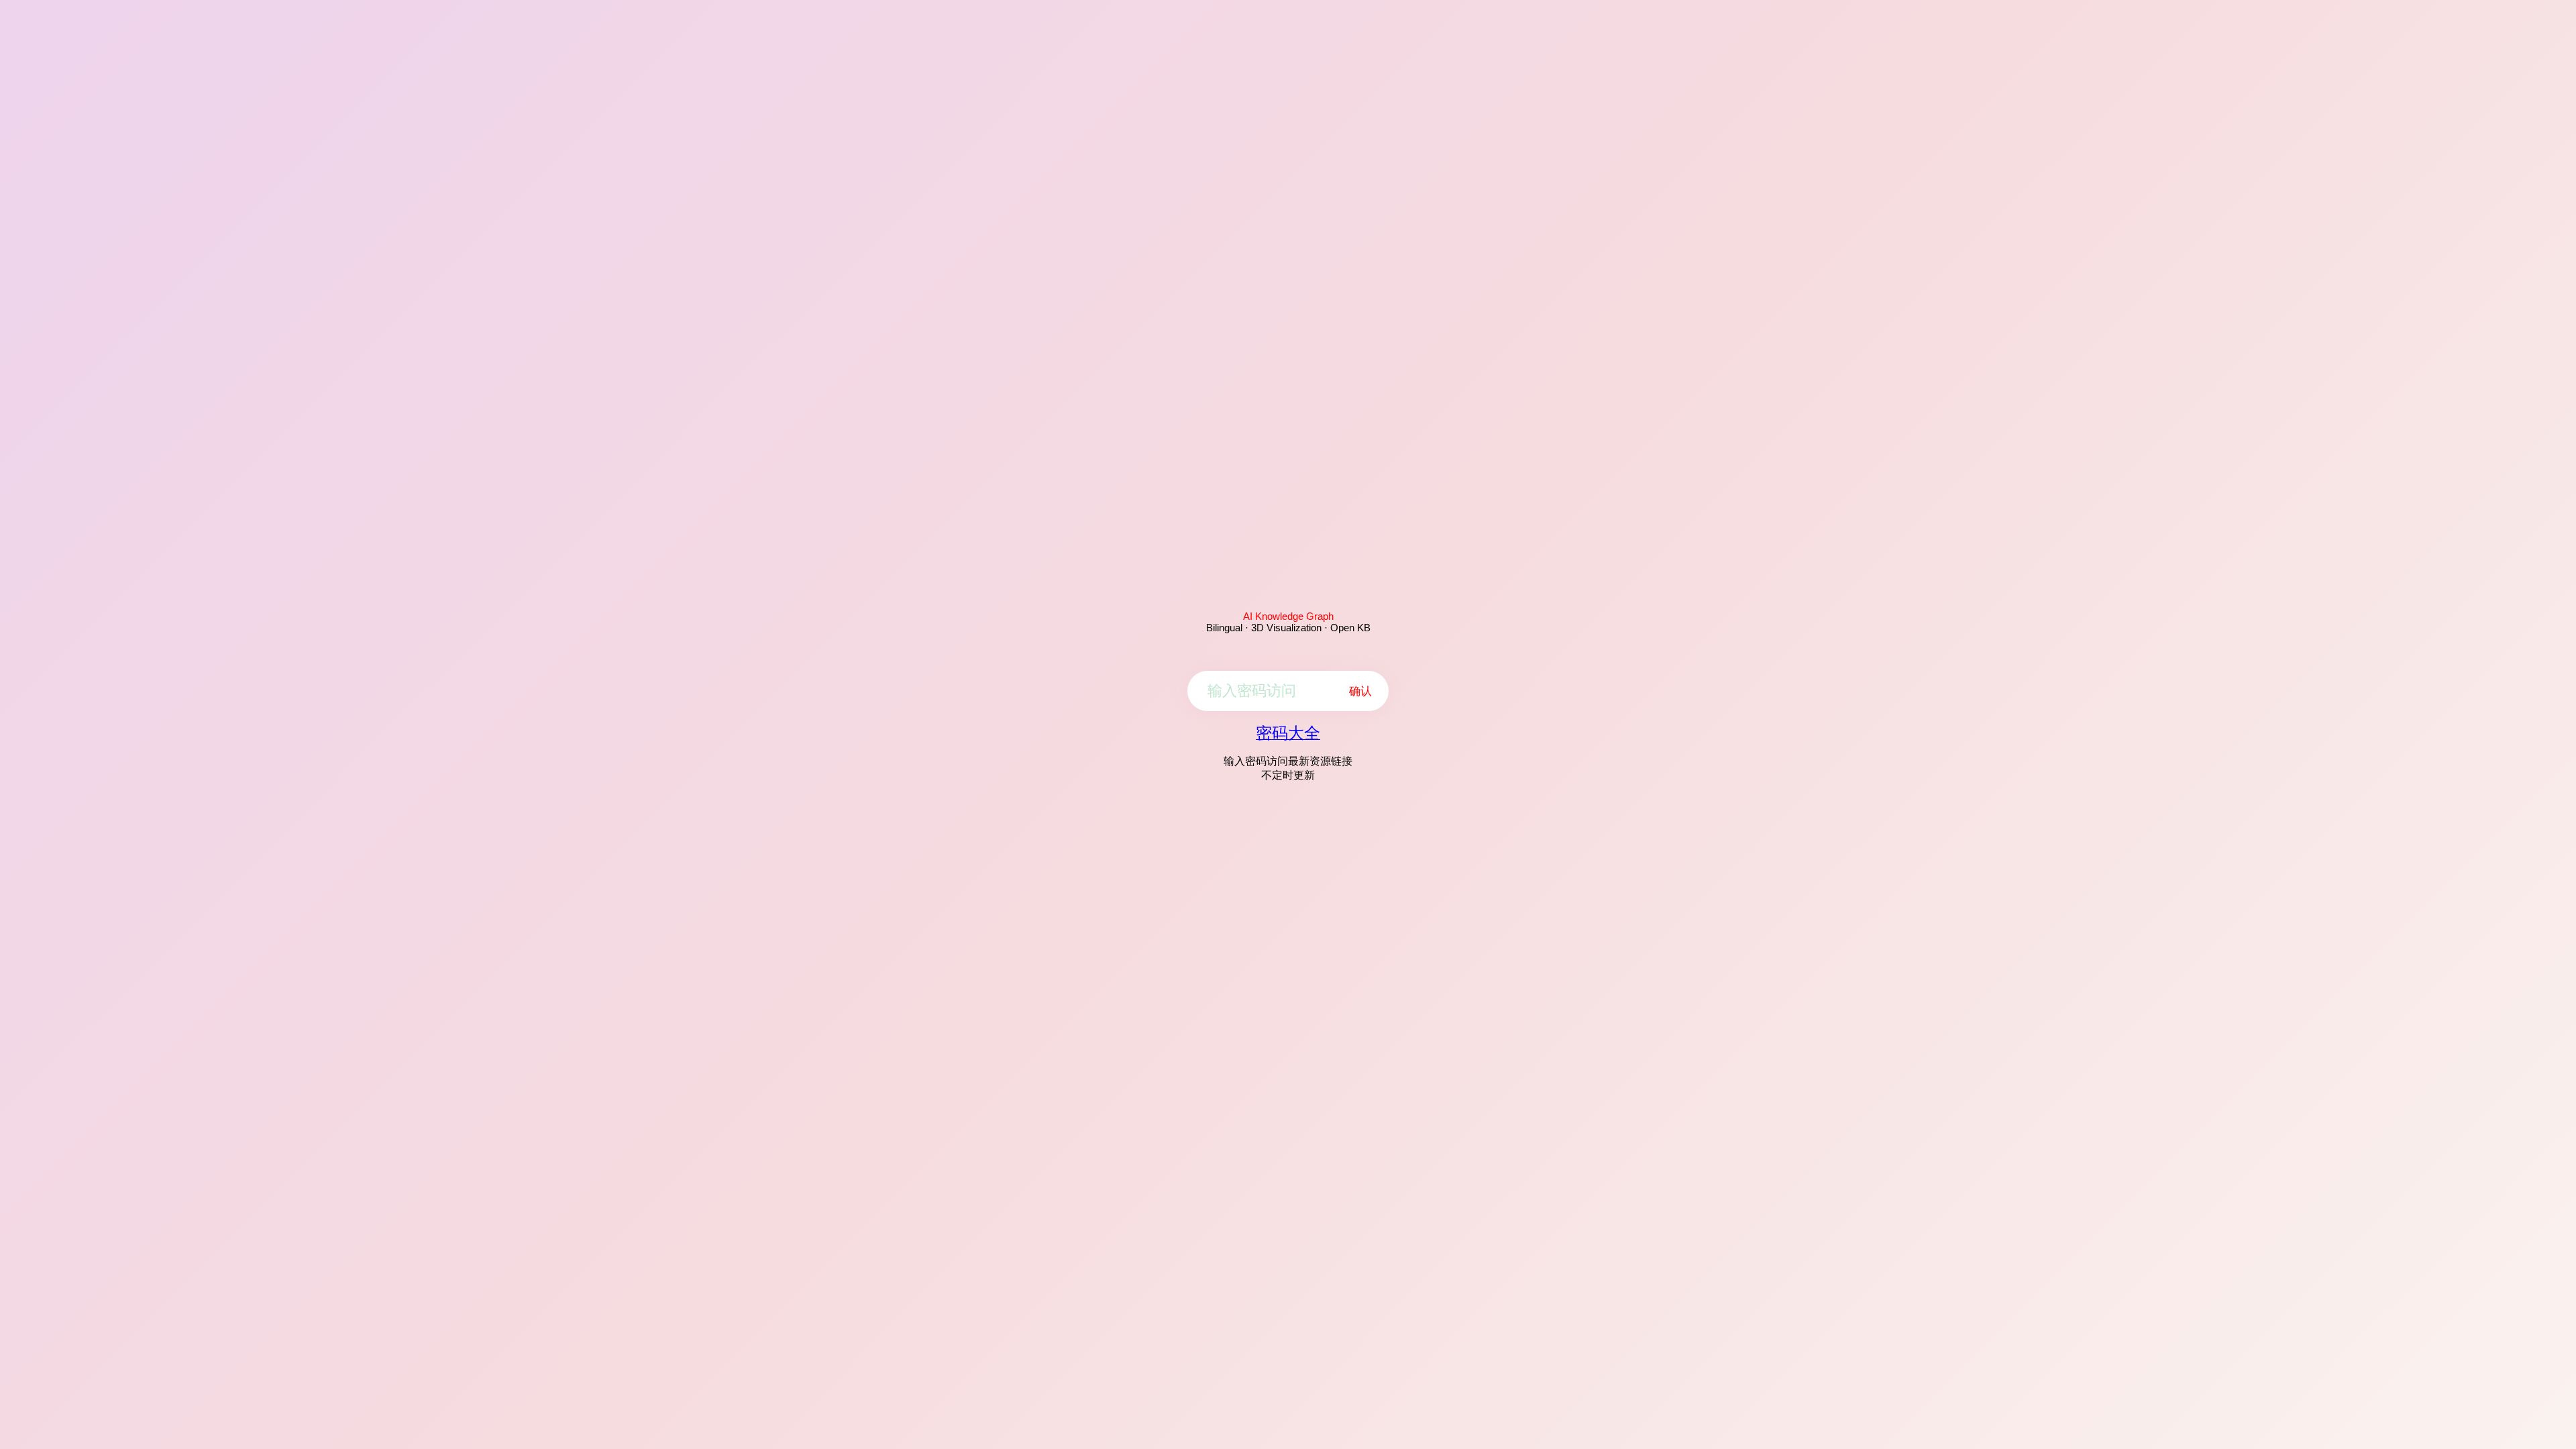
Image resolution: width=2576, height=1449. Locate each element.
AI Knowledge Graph (1288, 616)
